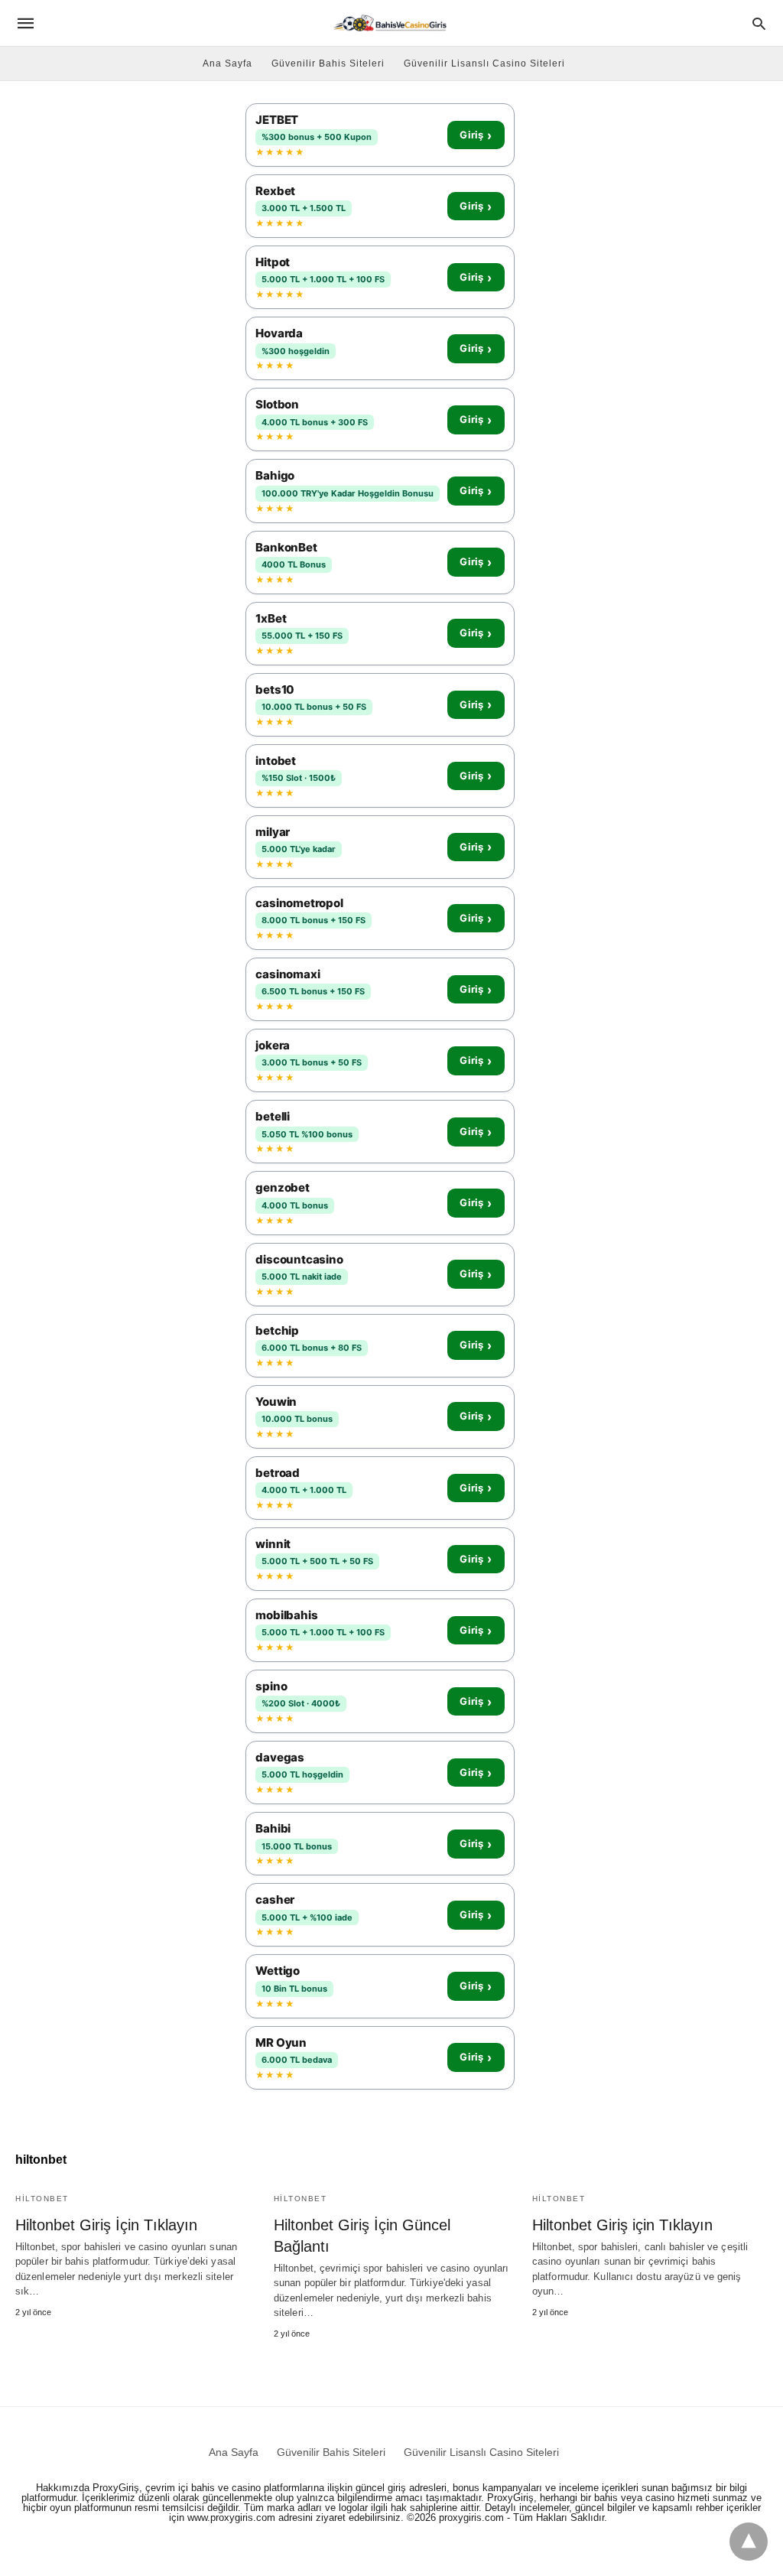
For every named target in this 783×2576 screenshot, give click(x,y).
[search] (759, 23)
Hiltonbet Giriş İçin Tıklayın (106, 2225)
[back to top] (749, 2542)
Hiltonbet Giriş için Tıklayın (622, 2225)
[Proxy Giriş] (390, 23)
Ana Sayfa (227, 63)
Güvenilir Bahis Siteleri (328, 63)
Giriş (476, 135)
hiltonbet (42, 2199)
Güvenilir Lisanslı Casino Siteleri (484, 63)
